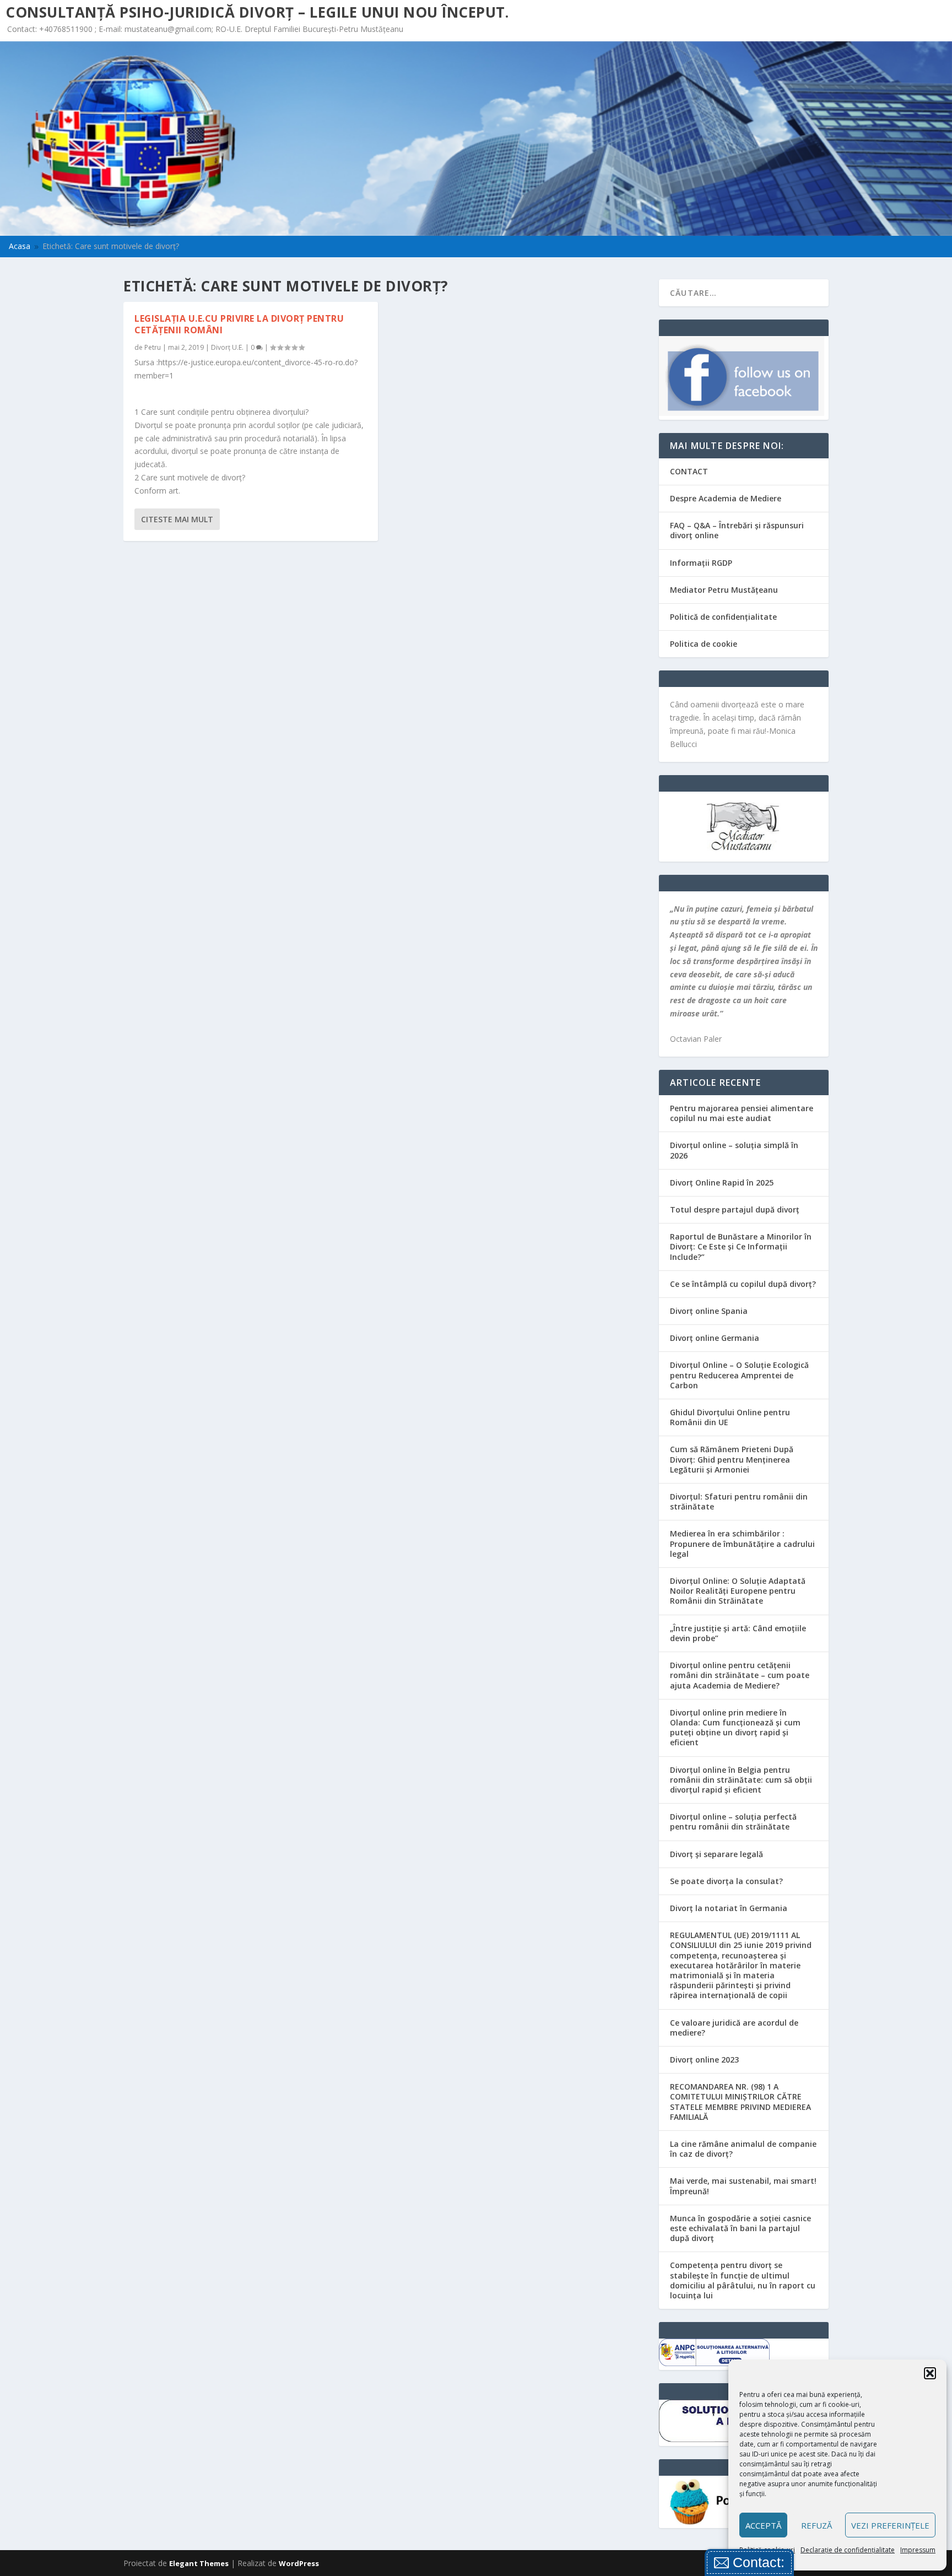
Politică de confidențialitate (723, 617)
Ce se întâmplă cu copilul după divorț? (743, 1284)
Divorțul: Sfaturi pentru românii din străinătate (739, 1501)
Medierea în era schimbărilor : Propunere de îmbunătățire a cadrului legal (742, 1543)
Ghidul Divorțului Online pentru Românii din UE (730, 1417)
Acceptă (763, 2525)
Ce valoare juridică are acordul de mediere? (734, 2028)
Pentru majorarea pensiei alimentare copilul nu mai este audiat (742, 1113)
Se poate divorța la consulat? (726, 1881)
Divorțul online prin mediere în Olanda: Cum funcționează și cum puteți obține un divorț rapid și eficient (735, 1728)
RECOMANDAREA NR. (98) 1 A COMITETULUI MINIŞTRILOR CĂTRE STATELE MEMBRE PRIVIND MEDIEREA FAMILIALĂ (740, 2102)
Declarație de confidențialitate (848, 2550)
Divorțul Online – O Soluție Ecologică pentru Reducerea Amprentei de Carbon (739, 1375)
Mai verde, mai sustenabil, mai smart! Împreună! (743, 2186)
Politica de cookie (704, 644)
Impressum (918, 2550)
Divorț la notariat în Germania (729, 1908)
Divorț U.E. (227, 347)
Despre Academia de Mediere (726, 498)
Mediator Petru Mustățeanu (724, 590)
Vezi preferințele (890, 2525)
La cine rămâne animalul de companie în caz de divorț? (743, 2149)
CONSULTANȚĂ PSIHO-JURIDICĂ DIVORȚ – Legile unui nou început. (257, 12)
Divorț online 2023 (704, 2060)
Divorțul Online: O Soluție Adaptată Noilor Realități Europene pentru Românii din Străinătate (738, 1591)
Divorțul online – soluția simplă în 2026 (734, 1150)
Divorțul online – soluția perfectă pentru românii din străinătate (733, 1822)
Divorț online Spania (709, 1311)
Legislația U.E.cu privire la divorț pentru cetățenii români (239, 324)
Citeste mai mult (177, 519)
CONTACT (689, 471)
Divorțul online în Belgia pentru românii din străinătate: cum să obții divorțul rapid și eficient (741, 1780)
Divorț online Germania (715, 1338)
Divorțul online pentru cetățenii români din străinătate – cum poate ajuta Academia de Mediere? (740, 1675)
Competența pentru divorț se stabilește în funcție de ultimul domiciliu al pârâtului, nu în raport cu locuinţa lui (743, 2280)
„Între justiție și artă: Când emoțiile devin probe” (738, 1633)
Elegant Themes (199, 2563)
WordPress (299, 2563)
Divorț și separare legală (716, 1854)
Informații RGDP (701, 563)
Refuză (816, 2525)
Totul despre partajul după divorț (735, 1209)
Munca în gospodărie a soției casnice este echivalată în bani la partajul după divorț (740, 2228)
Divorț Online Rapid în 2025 (722, 1183)
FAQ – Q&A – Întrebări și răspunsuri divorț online (737, 530)
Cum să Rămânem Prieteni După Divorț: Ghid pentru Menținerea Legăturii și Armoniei (732, 1459)
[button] (930, 2373)
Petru (153, 347)
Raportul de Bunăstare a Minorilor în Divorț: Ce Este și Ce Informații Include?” (741, 1246)
